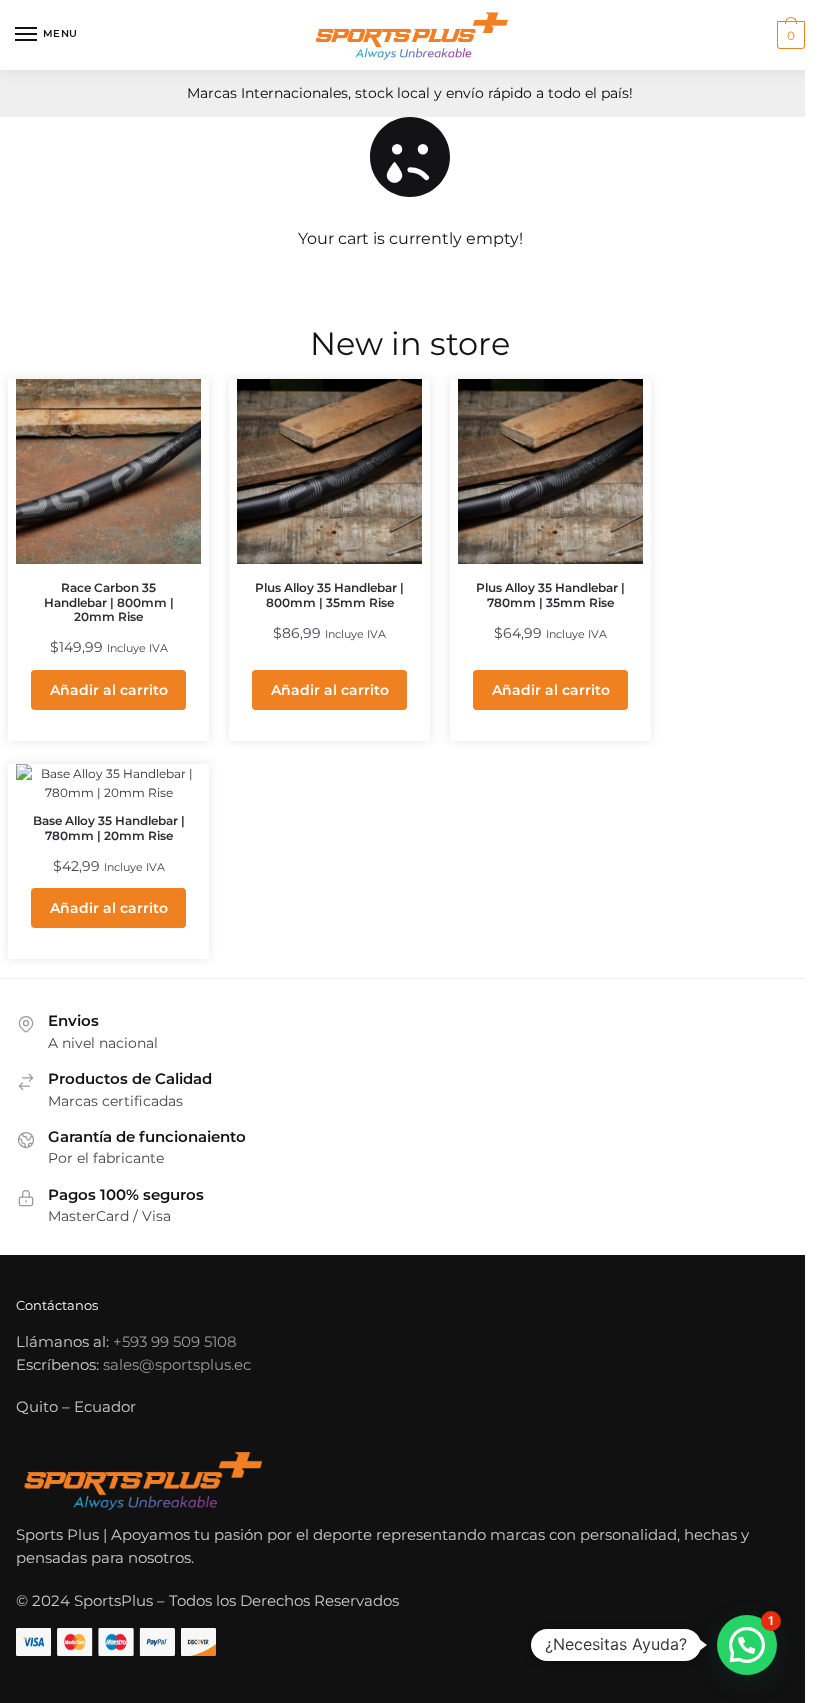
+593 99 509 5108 (175, 1341)
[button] (747, 1645)
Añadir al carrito (109, 690)
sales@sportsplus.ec (177, 1364)
